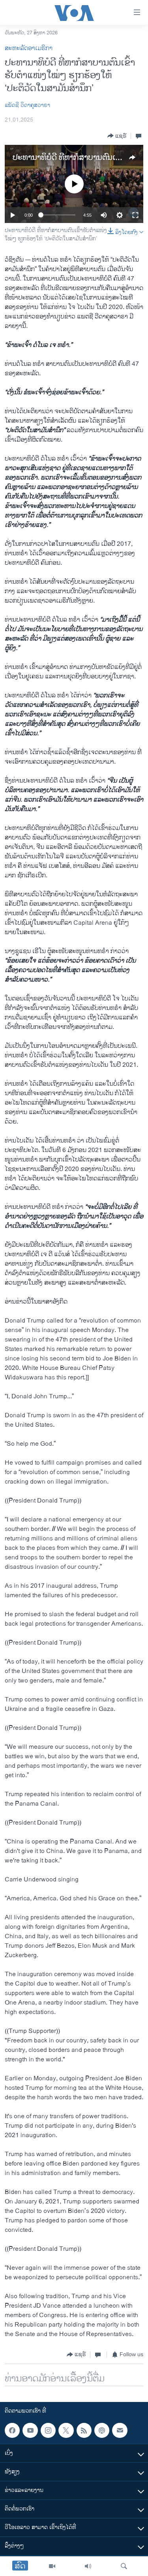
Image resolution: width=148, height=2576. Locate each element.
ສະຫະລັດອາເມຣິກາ (29, 48)
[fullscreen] (135, 215)
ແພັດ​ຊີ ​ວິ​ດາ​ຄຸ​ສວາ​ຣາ (27, 105)
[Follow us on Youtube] (30, 2430)
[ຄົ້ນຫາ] (124, 2566)
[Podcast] (102, 2430)
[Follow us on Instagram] (48, 2430)
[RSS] (84, 2430)
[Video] (52, 2566)
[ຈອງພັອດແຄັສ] (120, 2430)
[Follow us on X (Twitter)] (66, 2430)
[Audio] (88, 2566)
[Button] (117, 136)
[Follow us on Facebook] (12, 2430)
